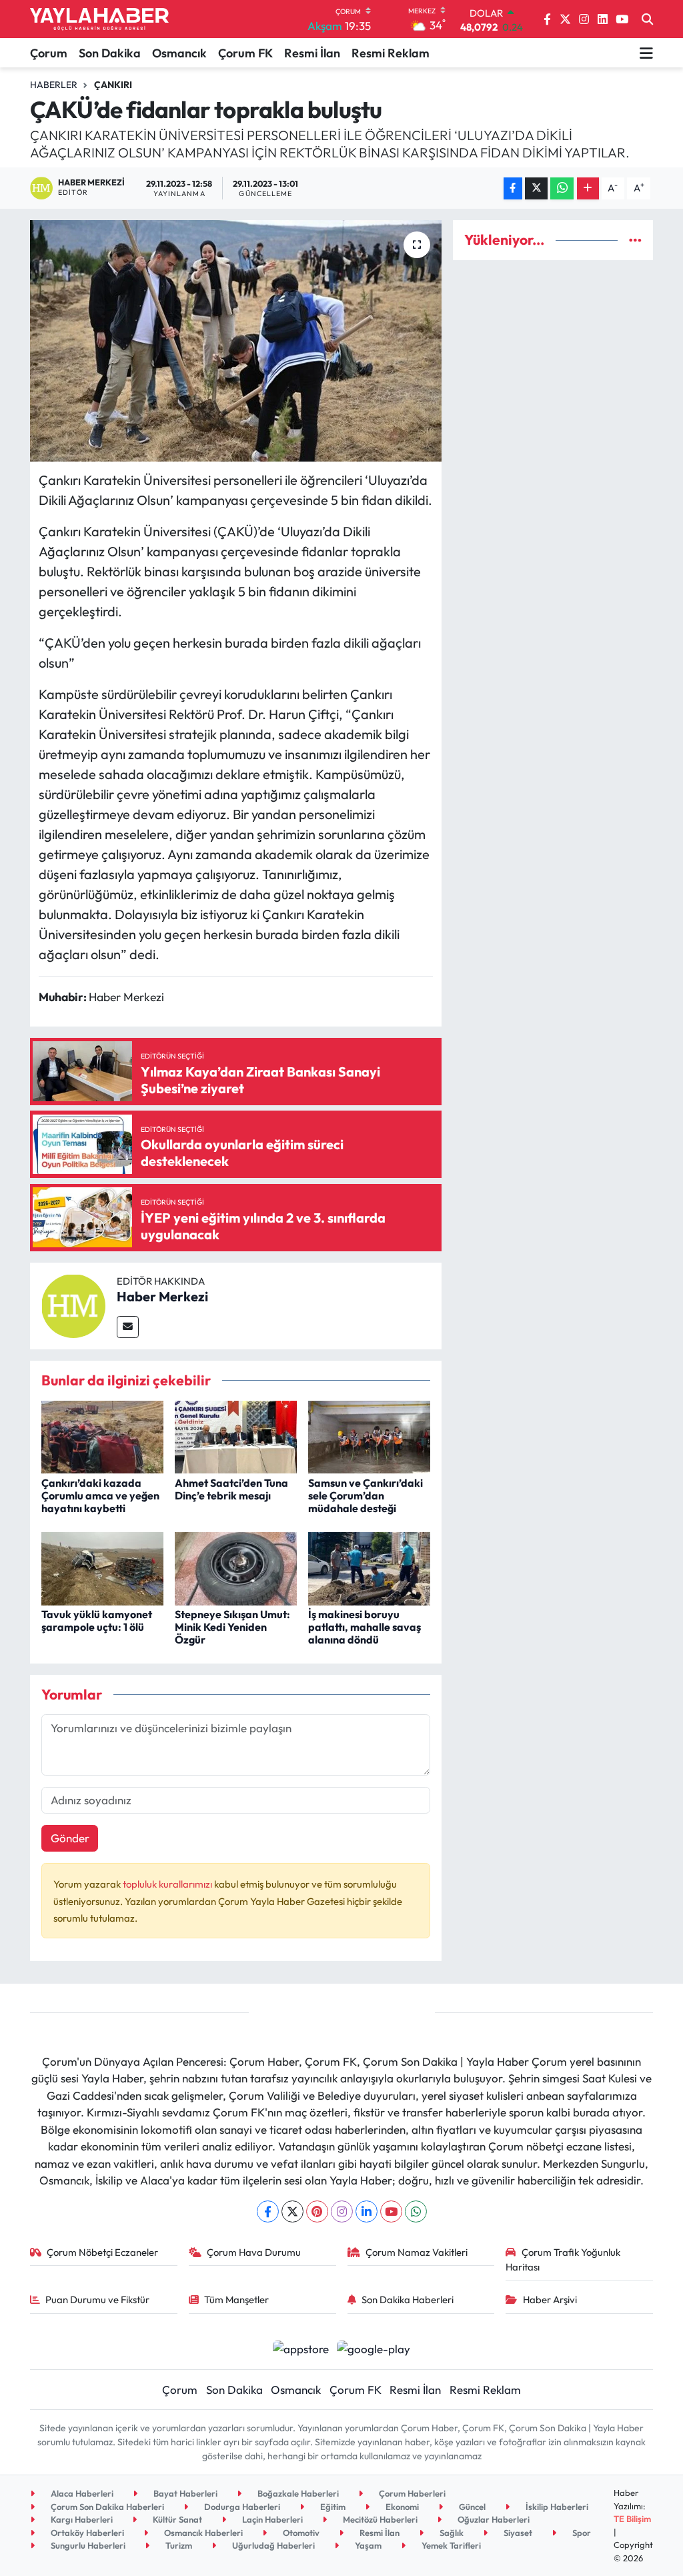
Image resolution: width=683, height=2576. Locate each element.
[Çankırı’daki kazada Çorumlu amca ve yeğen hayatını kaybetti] (102, 1435)
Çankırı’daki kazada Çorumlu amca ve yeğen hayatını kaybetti (100, 1495)
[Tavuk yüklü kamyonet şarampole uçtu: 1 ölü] (102, 1567)
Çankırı (113, 85)
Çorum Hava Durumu (254, 2252)
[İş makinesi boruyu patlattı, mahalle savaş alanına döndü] (369, 1567)
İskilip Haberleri (556, 2507)
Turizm (178, 2545)
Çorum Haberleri (411, 2493)
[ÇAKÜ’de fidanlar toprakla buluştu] (236, 341)
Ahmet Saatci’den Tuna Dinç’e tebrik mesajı (231, 1489)
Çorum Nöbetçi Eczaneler (102, 2252)
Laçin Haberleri (271, 2519)
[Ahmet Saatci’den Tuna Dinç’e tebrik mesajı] (236, 1435)
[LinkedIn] (367, 2211)
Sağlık (451, 2533)
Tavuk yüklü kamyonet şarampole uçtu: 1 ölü (97, 1621)
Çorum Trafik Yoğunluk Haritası (563, 2260)
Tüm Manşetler (236, 2300)
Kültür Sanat (176, 2519)
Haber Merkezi (162, 1296)
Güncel (471, 2507)
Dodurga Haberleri (241, 2507)
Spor (581, 2533)
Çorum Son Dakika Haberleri (106, 2507)
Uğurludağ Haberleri (272, 2545)
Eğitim (332, 2507)
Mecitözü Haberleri (379, 2519)
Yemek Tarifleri (450, 2545)
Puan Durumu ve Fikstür (97, 2300)
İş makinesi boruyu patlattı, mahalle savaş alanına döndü (365, 1627)
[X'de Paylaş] (536, 188)
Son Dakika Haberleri (408, 2300)
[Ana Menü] (646, 53)
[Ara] (647, 19)
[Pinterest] (317, 2211)
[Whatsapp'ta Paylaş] (562, 188)
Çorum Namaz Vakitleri (417, 2252)
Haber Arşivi (550, 2300)
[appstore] (300, 2348)
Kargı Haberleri (81, 2519)
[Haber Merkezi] (73, 1304)
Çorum (49, 53)
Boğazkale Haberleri (297, 2493)
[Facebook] (268, 2211)
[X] (292, 2211)
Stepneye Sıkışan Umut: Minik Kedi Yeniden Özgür (232, 1627)
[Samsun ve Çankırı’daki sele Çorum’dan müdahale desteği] (369, 1435)
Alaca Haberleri (81, 2493)
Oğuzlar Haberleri (493, 2519)
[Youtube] (391, 2211)
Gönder (70, 1838)
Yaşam (367, 2545)
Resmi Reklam (391, 53)
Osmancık (179, 53)
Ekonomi (401, 2507)
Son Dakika (110, 53)
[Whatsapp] (416, 2211)
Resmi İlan (312, 53)
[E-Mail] (128, 1327)
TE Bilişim (632, 2519)
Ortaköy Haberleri (86, 2533)
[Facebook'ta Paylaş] (513, 188)
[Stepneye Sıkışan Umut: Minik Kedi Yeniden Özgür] (236, 1567)
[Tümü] (635, 240)
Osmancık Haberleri (202, 2533)
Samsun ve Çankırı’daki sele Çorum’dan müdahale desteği (366, 1495)
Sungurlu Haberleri (87, 2545)
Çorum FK (245, 53)
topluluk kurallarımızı (168, 1884)
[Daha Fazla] (588, 188)
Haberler (54, 85)
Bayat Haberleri (184, 2493)
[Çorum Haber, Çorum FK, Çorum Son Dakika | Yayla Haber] (99, 19)
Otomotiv (300, 2533)
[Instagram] (342, 2211)
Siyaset (517, 2533)
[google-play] (374, 2348)
